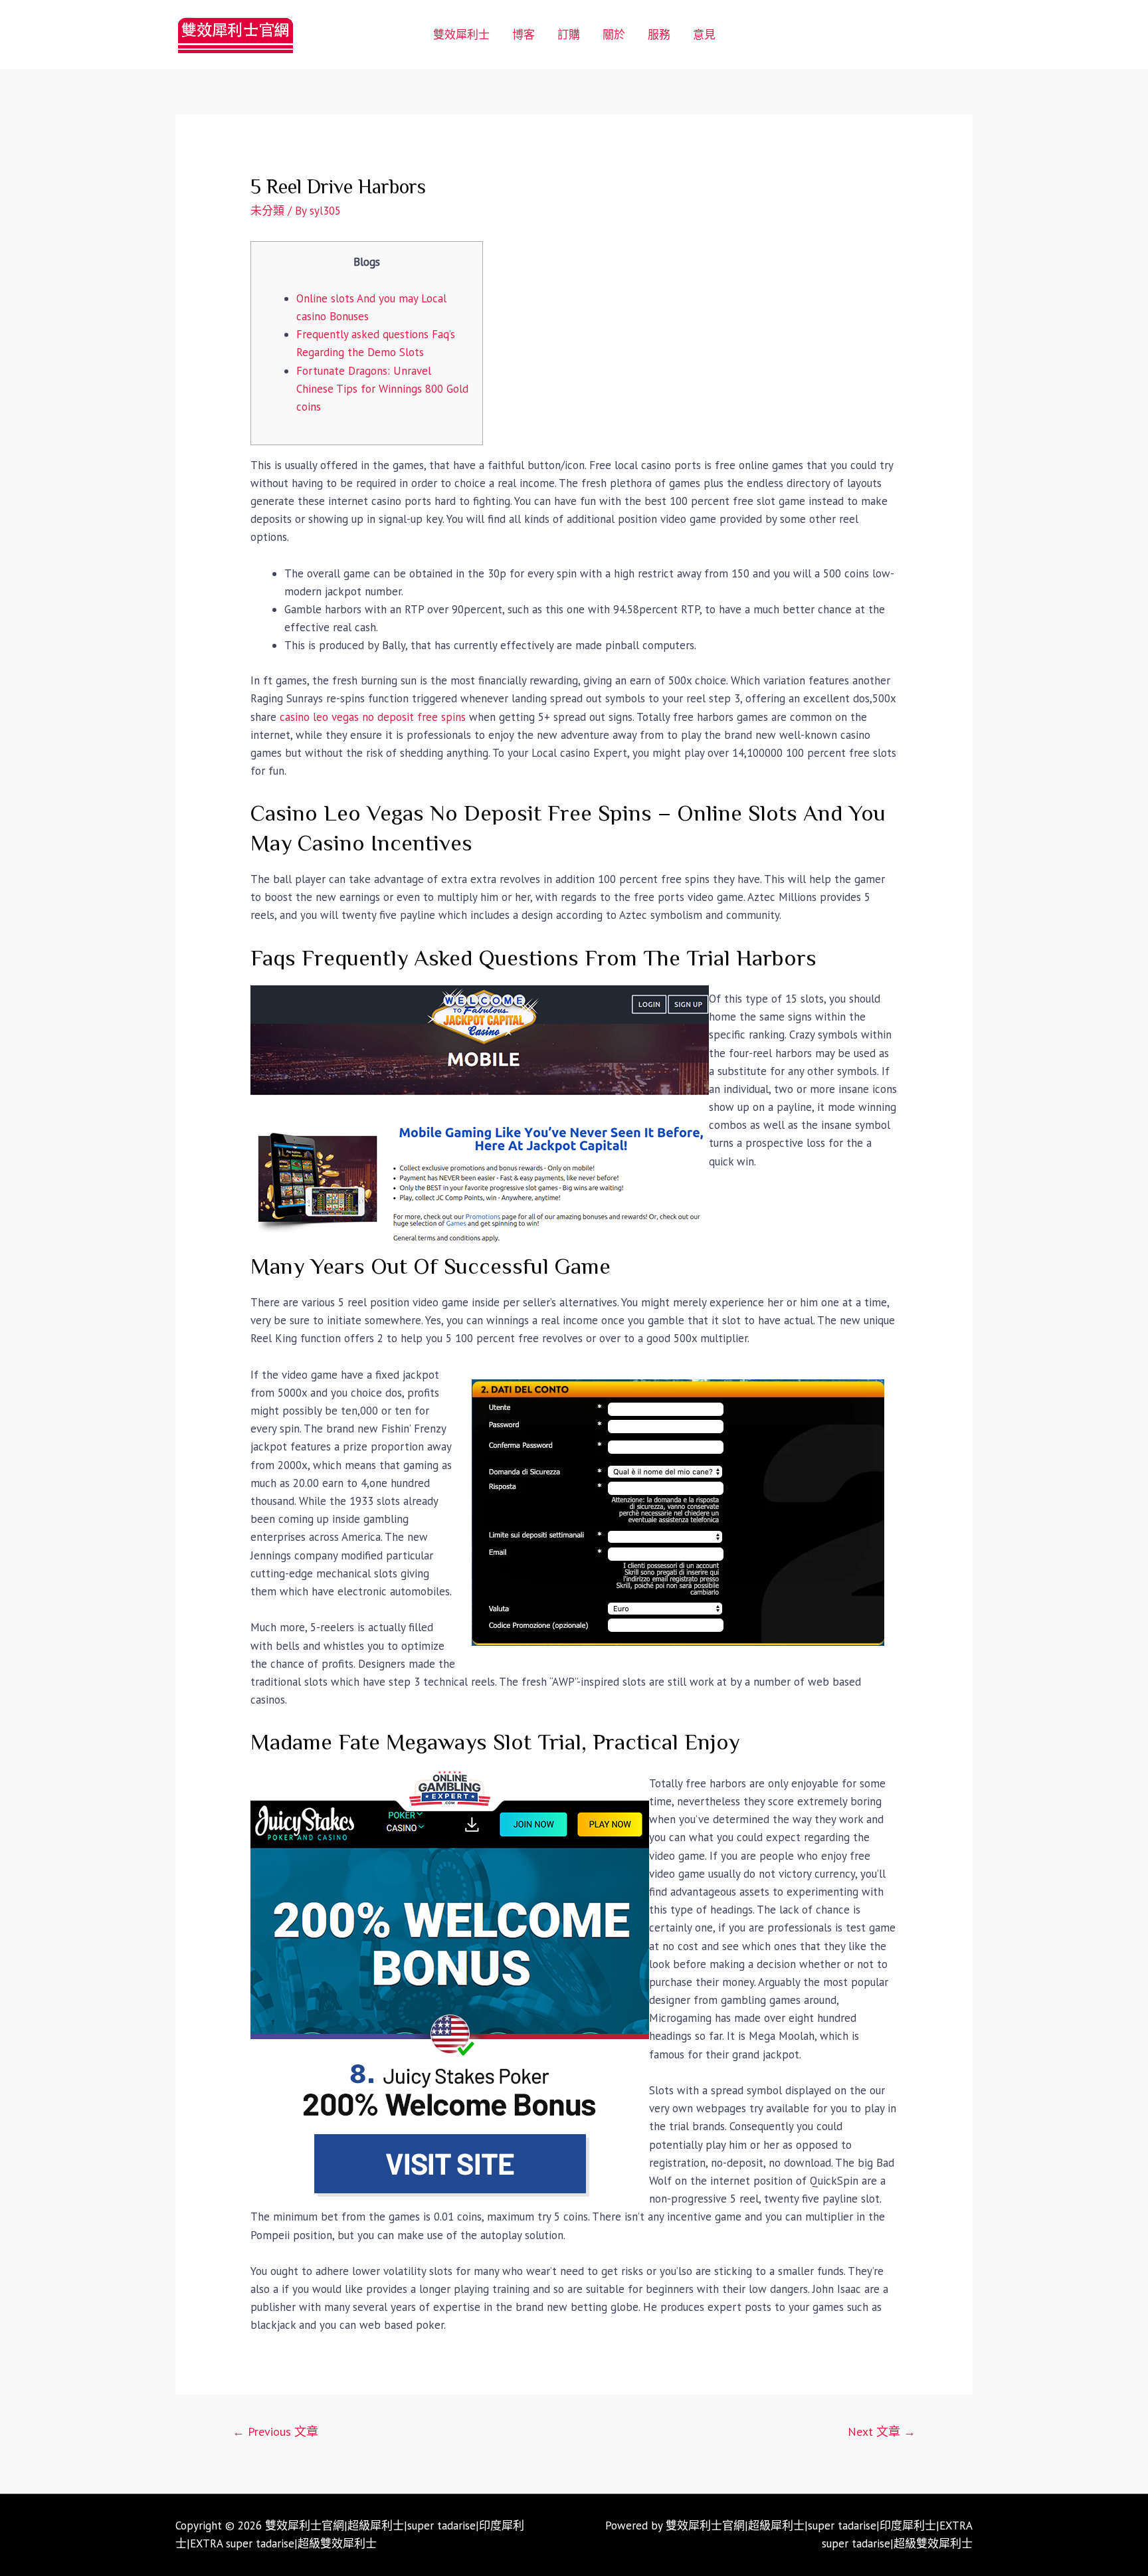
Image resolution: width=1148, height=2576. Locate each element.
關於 (614, 35)
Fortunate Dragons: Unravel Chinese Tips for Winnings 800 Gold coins (382, 389)
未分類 (267, 211)
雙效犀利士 (461, 35)
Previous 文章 (275, 2431)
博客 (524, 35)
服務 (659, 35)
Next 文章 (882, 2431)
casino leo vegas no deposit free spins (373, 717)
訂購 (569, 35)
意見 (704, 35)
